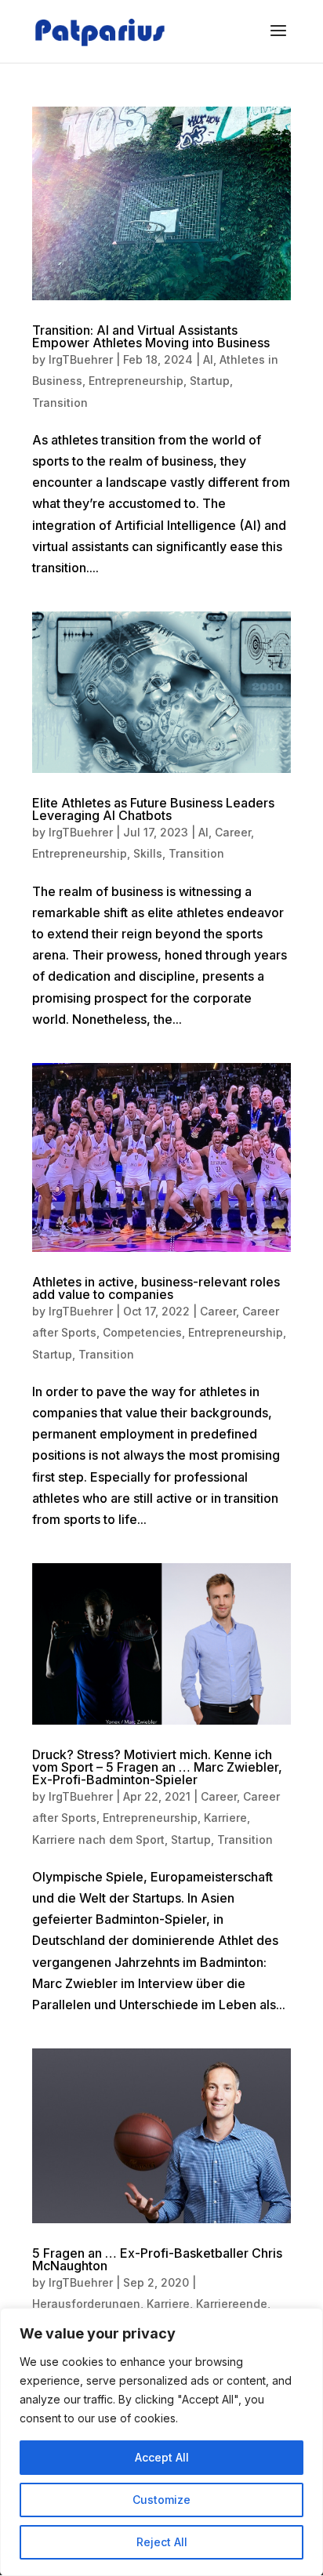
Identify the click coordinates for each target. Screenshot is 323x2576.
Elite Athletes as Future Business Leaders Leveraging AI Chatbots (153, 809)
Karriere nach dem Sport (98, 1839)
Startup (210, 381)
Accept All (162, 2457)
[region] (161, 2442)
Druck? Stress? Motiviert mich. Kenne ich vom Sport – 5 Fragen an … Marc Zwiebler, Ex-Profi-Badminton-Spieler (157, 1767)
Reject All (162, 2542)
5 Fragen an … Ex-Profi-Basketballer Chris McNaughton (157, 2259)
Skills (148, 853)
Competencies (142, 1332)
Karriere (225, 1818)
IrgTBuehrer (81, 359)
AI (208, 359)
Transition (60, 403)
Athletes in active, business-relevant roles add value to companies (156, 1288)
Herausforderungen (86, 2304)
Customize (161, 2500)
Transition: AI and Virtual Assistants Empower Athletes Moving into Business (151, 336)
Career (233, 832)
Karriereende (232, 2304)
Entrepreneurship (136, 381)
